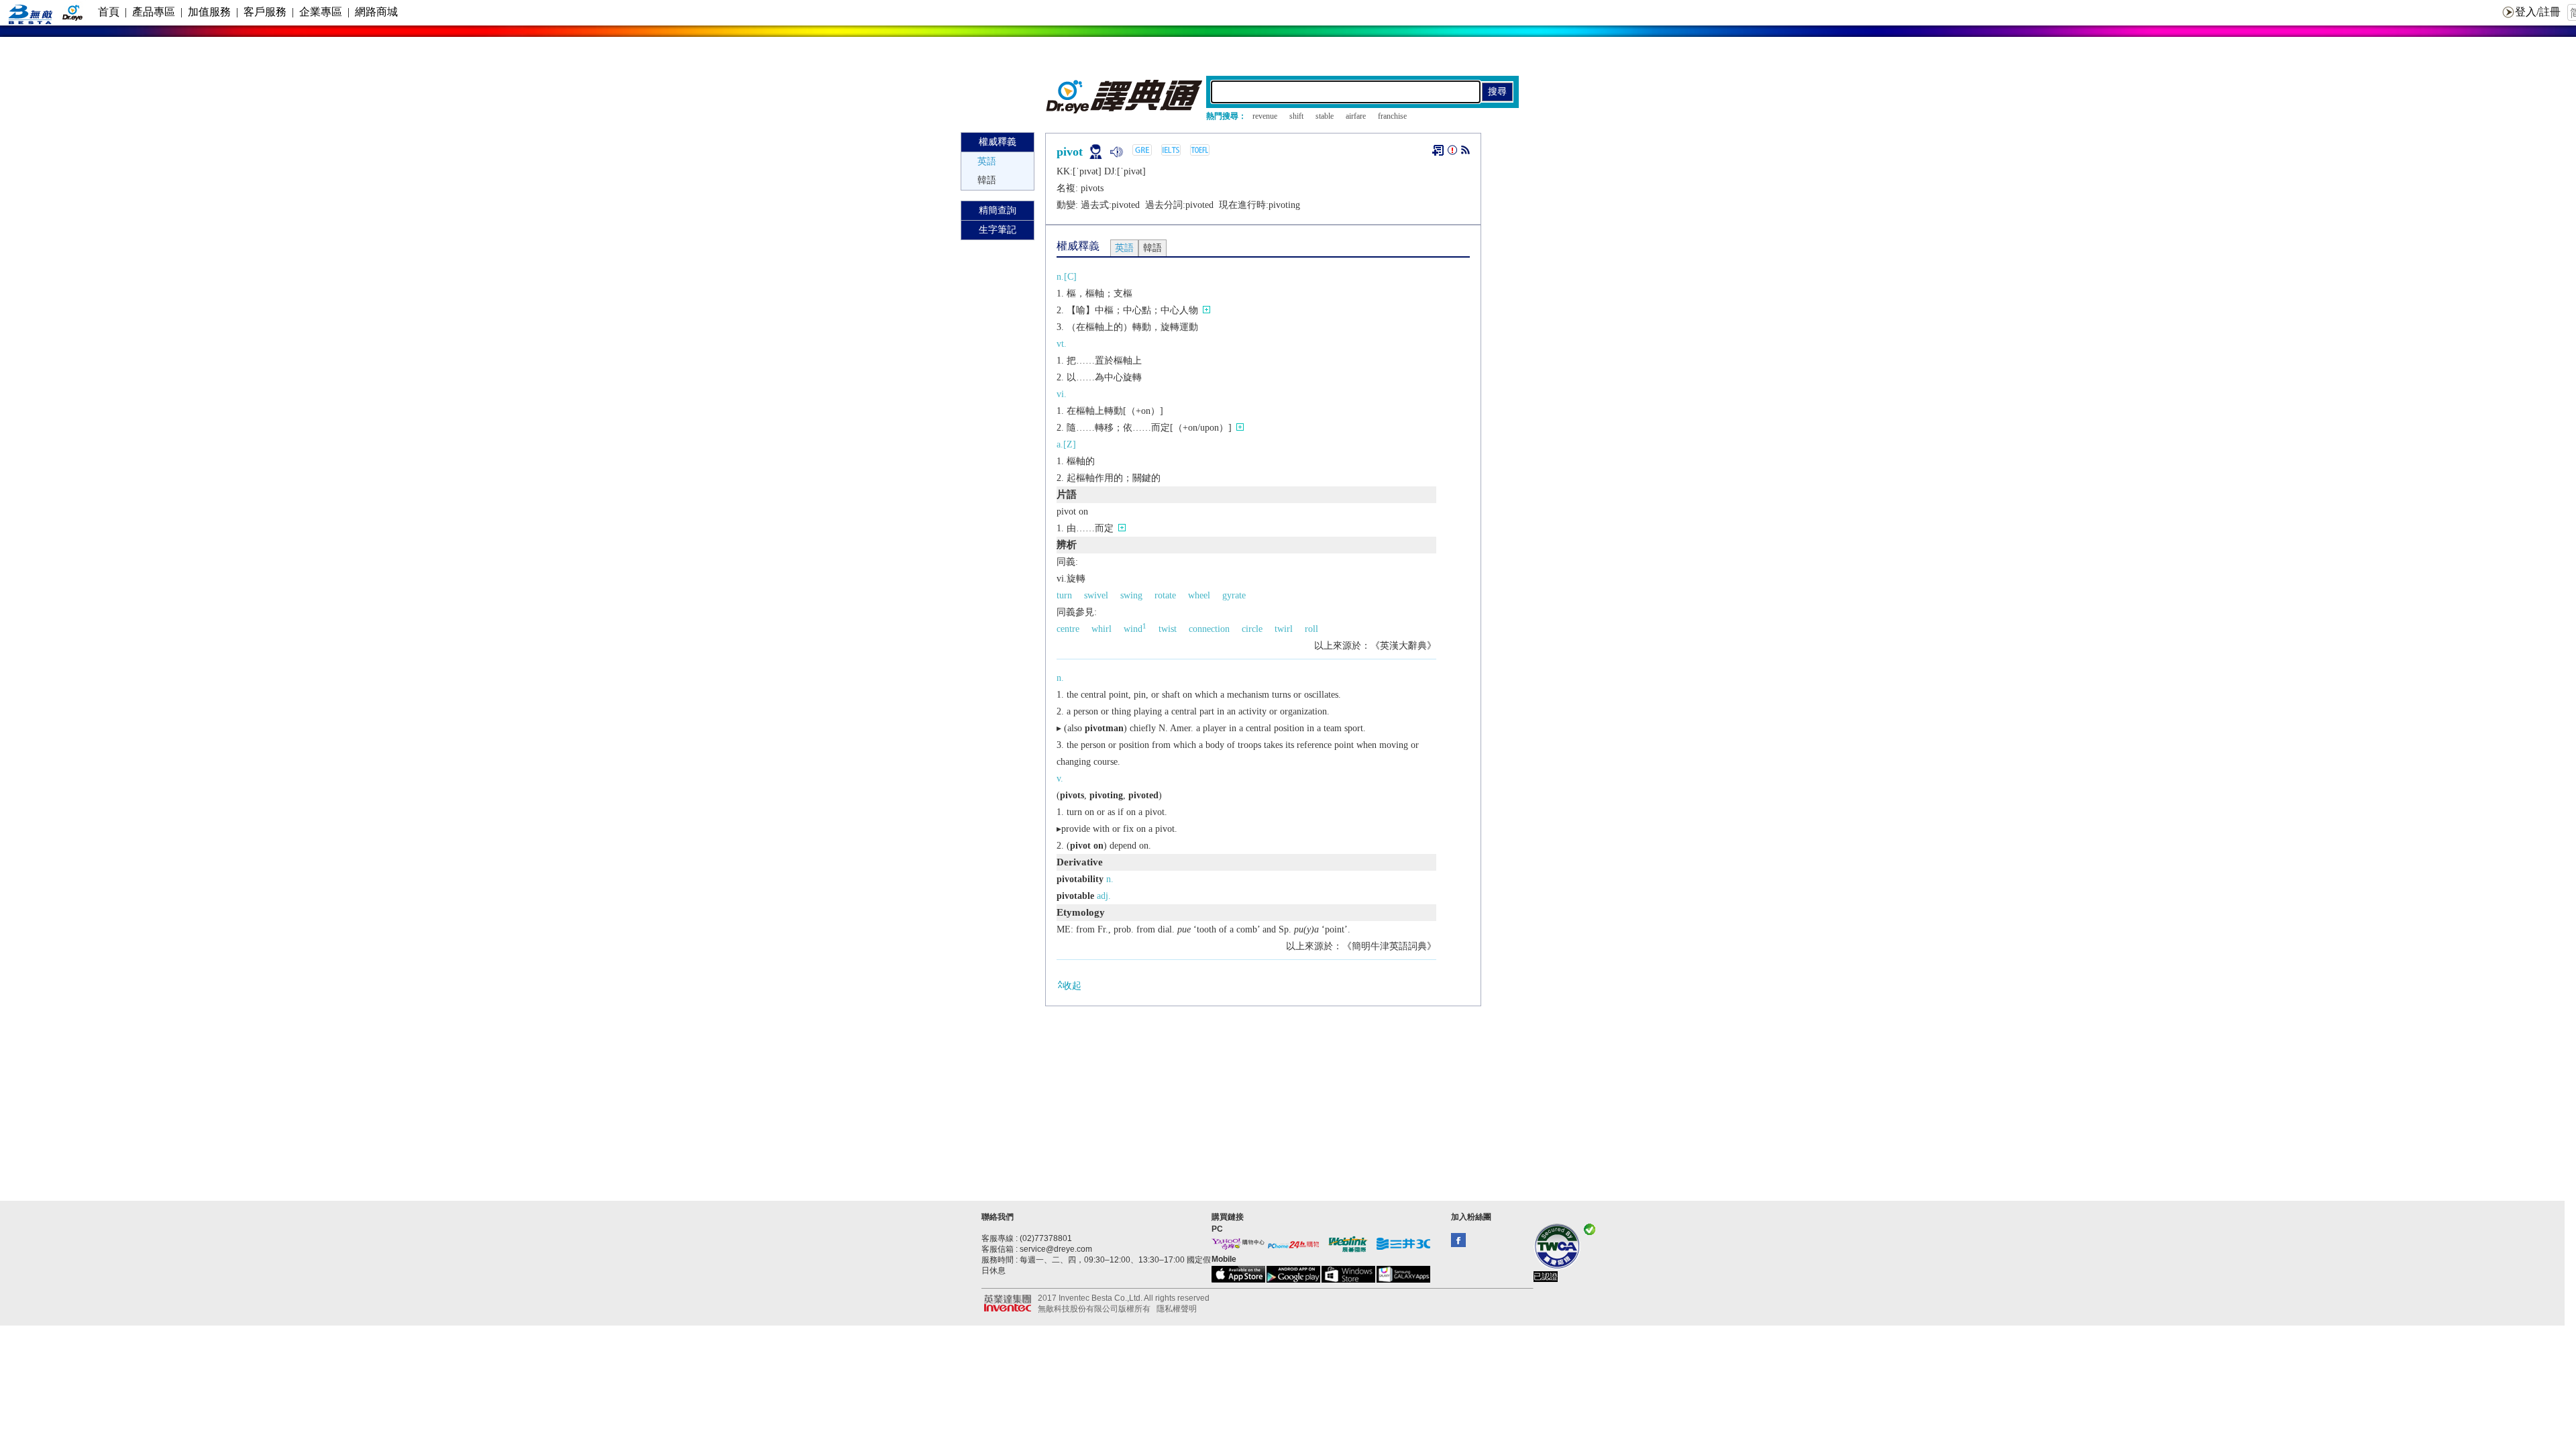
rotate (1165, 595)
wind (1135, 629)
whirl (1102, 629)
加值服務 (209, 12)
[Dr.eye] (1125, 110)
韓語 (987, 180)
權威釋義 (998, 142)
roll (1311, 629)
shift (1296, 116)
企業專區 (321, 12)
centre (1068, 629)
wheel (1199, 595)
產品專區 (154, 12)
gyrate (1234, 595)
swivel (1096, 595)
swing (1131, 595)
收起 (1072, 986)
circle (1252, 629)
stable (1325, 116)
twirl (1284, 629)
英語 (987, 161)
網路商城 (376, 12)
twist (1168, 629)
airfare (1356, 116)
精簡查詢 (998, 210)
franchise (1392, 116)
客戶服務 (265, 12)
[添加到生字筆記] (1438, 150)
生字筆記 (998, 230)
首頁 (109, 12)
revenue (1265, 116)
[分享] (1465, 153)
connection (1209, 629)
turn (1064, 595)
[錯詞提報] (1452, 153)
